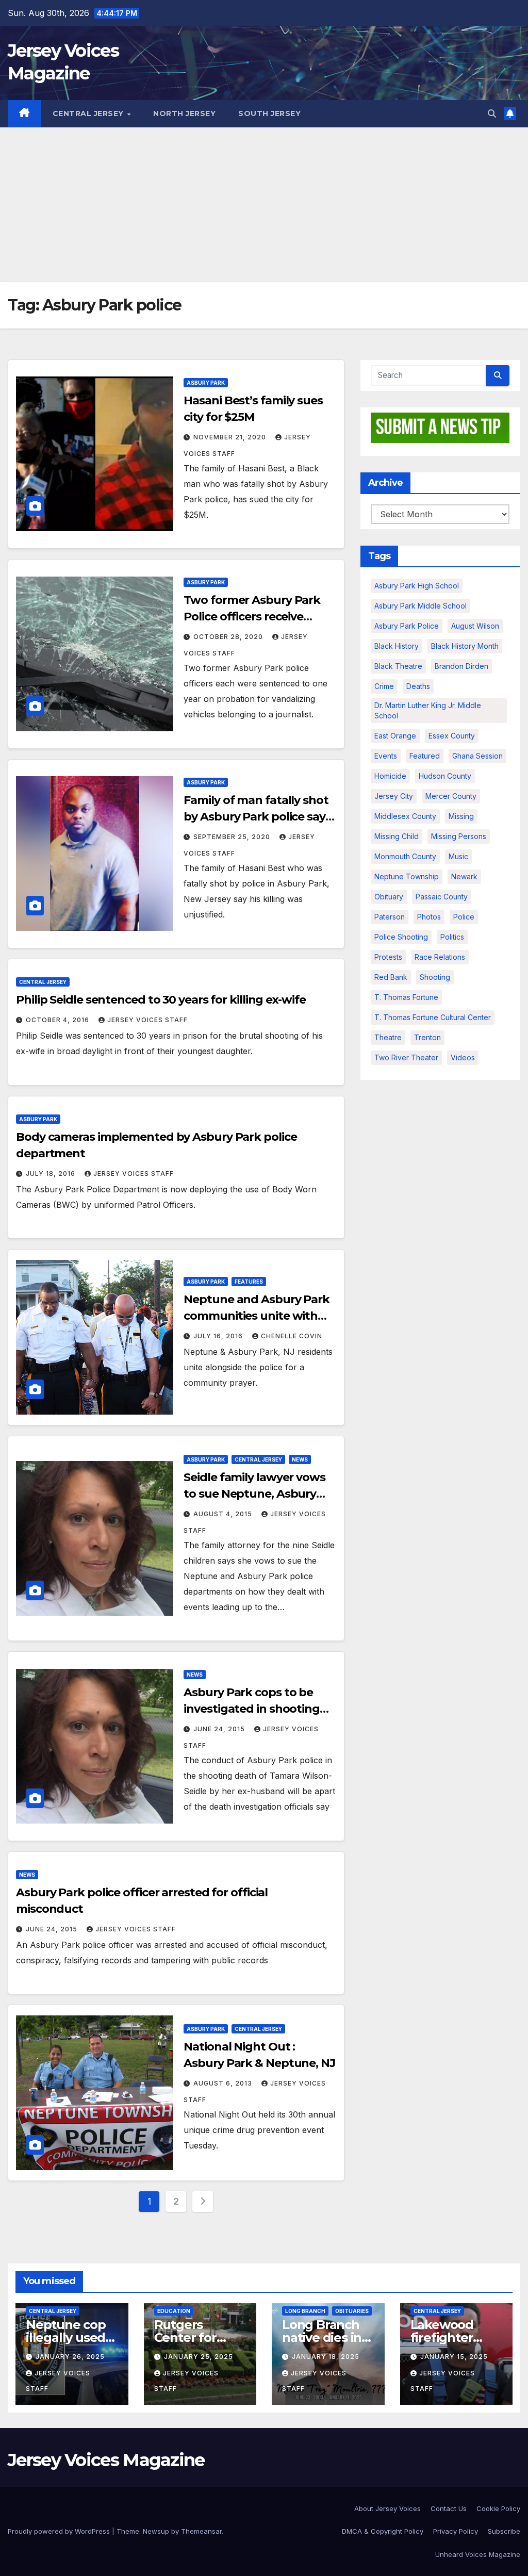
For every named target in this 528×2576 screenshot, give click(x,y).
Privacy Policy (456, 2531)
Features (249, 1282)
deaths (418, 686)
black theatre (398, 666)
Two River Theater (406, 1057)
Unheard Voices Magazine (478, 2554)
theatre (388, 1037)
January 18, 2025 (326, 2357)
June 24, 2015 (220, 1729)
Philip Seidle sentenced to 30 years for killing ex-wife (161, 1000)
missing (461, 816)
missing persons (459, 836)
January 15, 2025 (454, 2357)
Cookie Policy (498, 2508)
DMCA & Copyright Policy (383, 2531)
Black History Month (465, 646)
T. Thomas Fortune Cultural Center (433, 1017)
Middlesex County (405, 816)
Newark (464, 876)
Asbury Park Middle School (420, 606)
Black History (397, 646)
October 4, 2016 (59, 1020)
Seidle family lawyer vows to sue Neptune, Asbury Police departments (254, 1494)
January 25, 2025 (199, 2357)
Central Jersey (89, 113)
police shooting (401, 937)
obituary (389, 897)
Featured (425, 756)
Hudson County (445, 776)
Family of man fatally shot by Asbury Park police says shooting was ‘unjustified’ (257, 817)
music (458, 856)
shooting (435, 977)
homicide (390, 776)
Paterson (390, 917)
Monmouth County (405, 856)
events (386, 756)
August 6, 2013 (224, 2083)
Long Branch (305, 2311)
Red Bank (391, 977)
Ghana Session (477, 756)
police (464, 917)
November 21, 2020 (231, 437)
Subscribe (504, 2531)
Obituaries (352, 2311)
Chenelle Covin (292, 1336)
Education (174, 2311)
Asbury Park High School (417, 586)
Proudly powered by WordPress (60, 2531)
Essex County (452, 736)
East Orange (395, 736)
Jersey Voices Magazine (106, 2460)
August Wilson (475, 626)
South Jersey (269, 113)
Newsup (156, 2531)
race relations (440, 957)
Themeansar (201, 2531)
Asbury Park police (407, 626)
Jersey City (394, 796)
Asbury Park (206, 383)
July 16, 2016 (219, 1336)
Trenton (427, 1037)
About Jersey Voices (387, 2508)
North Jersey (184, 113)
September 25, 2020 (233, 837)
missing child (397, 836)
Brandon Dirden (461, 666)
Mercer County (451, 796)
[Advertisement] (264, 205)
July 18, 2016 (52, 1174)
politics (452, 937)
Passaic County (442, 897)
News (300, 1459)
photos (429, 917)
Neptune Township (407, 876)
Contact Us (449, 2508)
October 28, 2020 (229, 637)
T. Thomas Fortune (406, 997)
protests (388, 957)
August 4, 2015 (224, 1514)
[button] (492, 113)
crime (384, 686)
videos (463, 1057)
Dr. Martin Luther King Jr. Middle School (428, 710)
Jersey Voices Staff (147, 1020)
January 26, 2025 (70, 2357)
